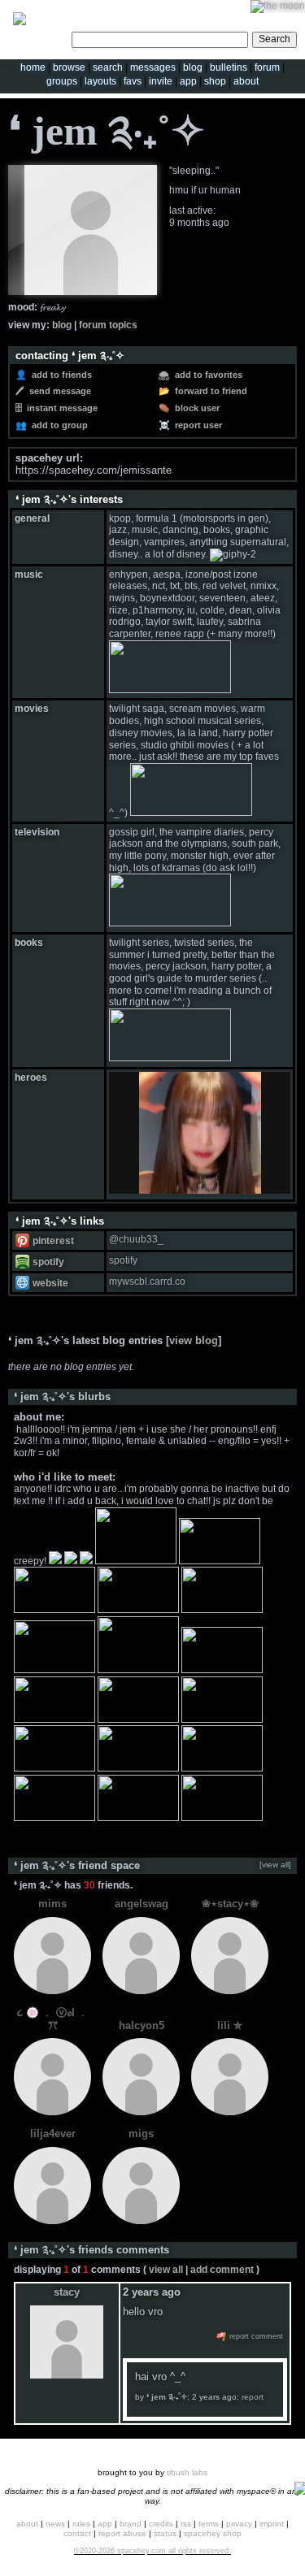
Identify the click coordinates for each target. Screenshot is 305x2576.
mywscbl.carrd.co (147, 1281)
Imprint (272, 2524)
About (246, 81)
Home (33, 67)
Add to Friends (61, 375)
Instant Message (61, 408)
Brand (131, 2524)
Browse (69, 67)
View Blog (194, 1340)
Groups (62, 81)
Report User (197, 425)
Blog (193, 67)
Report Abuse (122, 2533)
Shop (215, 81)
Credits (161, 2524)
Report (253, 2397)
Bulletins (229, 67)
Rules (81, 2524)
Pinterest (52, 1241)
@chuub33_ (136, 1239)
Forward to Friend (210, 391)
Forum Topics (108, 325)
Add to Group (59, 425)
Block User (196, 408)
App (188, 81)
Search (274, 39)
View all (166, 2270)
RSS (186, 2524)
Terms (209, 2524)
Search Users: (38, 37)
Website (49, 1283)
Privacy (239, 2524)
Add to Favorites (207, 375)
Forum (267, 67)
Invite (161, 81)
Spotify (47, 1262)
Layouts (100, 81)
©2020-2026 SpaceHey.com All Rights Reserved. (152, 2551)
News (55, 2524)
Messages (153, 67)
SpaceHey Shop (213, 2533)
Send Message (59, 391)
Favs (133, 81)
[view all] (275, 1865)
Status (165, 2533)
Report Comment (255, 2336)
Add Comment (222, 2270)
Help (222, 12)
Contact (77, 2533)
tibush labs (187, 2472)
